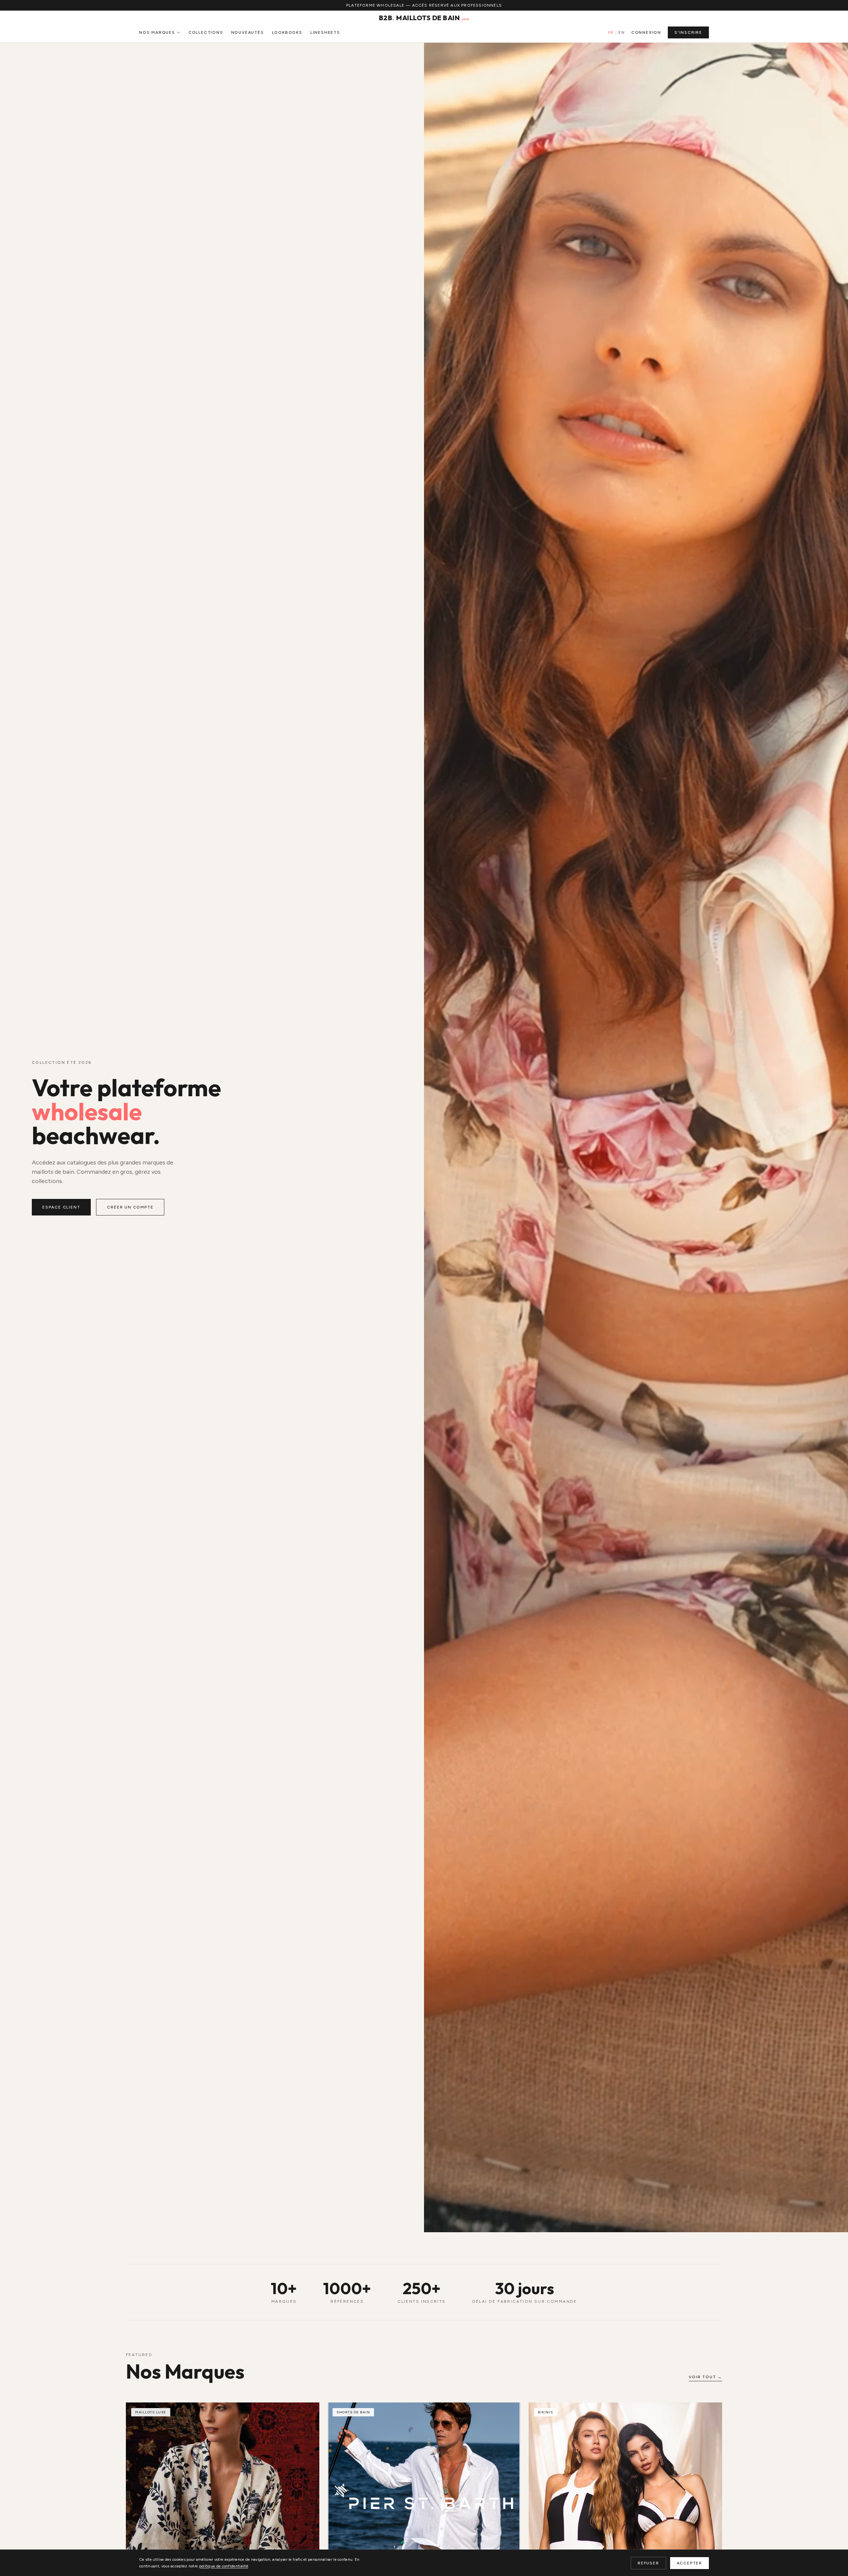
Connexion (646, 32)
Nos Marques (157, 32)
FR (611, 32)
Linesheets (325, 32)
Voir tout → (705, 2377)
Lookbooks (287, 32)
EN (621, 32)
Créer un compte (130, 1207)
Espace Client (61, 1207)
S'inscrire (688, 32)
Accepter (689, 2563)
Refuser (648, 2563)
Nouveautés (248, 32)
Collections (206, 32)
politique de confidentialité (224, 2566)
